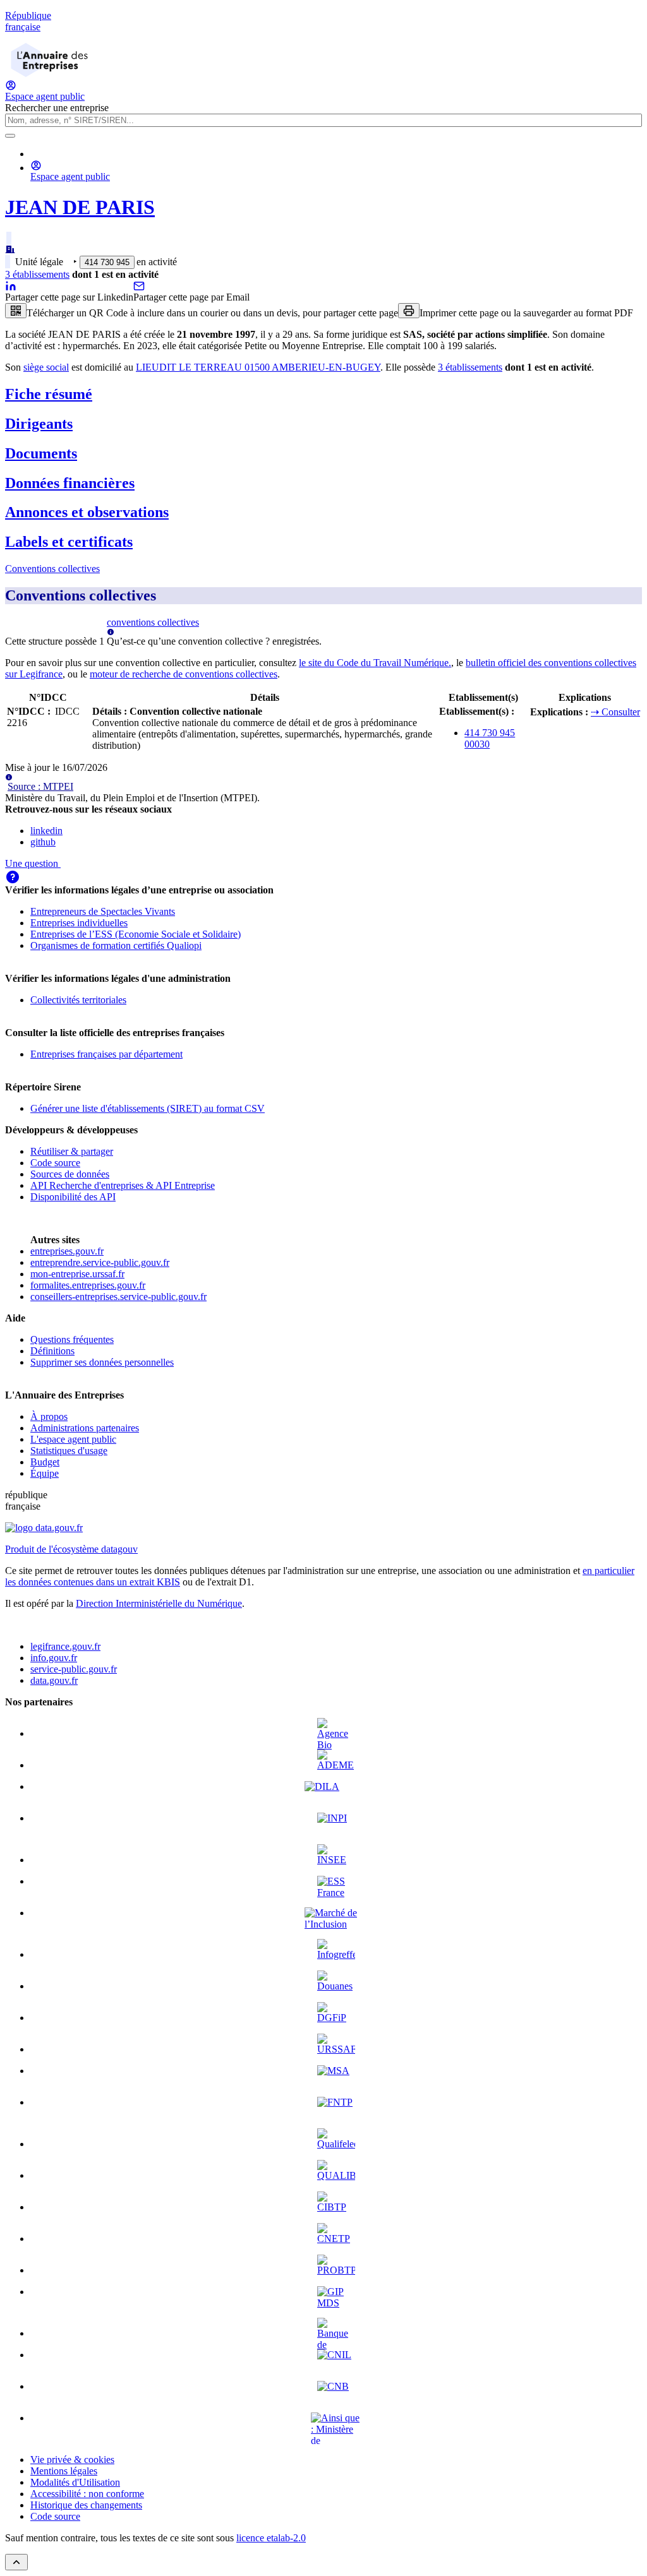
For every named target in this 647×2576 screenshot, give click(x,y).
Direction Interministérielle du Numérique (159, 1603)
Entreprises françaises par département (106, 1054)
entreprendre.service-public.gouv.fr (100, 1262)
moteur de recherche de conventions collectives (184, 674)
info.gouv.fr (54, 1658)
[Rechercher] (10, 136)
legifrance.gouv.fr (65, 1646)
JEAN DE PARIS (80, 207)
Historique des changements (86, 2505)
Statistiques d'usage (69, 1451)
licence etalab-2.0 (271, 2538)
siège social (46, 367)
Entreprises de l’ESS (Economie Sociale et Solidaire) (136, 934)
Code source (55, 1163)
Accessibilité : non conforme (87, 2494)
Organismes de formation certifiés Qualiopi (116, 945)
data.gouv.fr (54, 1680)
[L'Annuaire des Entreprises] (49, 74)
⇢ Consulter (615, 712)
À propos (49, 1416)
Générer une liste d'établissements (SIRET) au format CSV (148, 1108)
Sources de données (70, 1174)
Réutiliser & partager (72, 1151)
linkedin (46, 831)
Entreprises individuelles (79, 923)
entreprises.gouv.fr (67, 1251)
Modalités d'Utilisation (75, 2482)
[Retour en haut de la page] (16, 2562)
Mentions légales (64, 2471)
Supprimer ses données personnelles (102, 1362)
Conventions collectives (52, 569)
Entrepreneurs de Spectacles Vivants (103, 911)
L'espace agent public (73, 1439)
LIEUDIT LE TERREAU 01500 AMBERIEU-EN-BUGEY (258, 367)
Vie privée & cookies (72, 2460)
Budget (45, 1462)
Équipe (45, 1473)
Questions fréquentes (72, 1339)
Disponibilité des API (73, 1197)
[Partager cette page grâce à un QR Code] (16, 311)
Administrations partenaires (85, 1428)
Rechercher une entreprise (57, 108)
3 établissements (37, 274)
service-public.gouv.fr (74, 1669)
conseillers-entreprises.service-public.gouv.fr (118, 1297)
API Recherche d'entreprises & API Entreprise (123, 1185)
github (43, 842)
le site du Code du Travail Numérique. (375, 663)
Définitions (52, 1351)
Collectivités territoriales (78, 1000)
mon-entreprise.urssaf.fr (77, 1274)
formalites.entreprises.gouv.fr (88, 1285)
